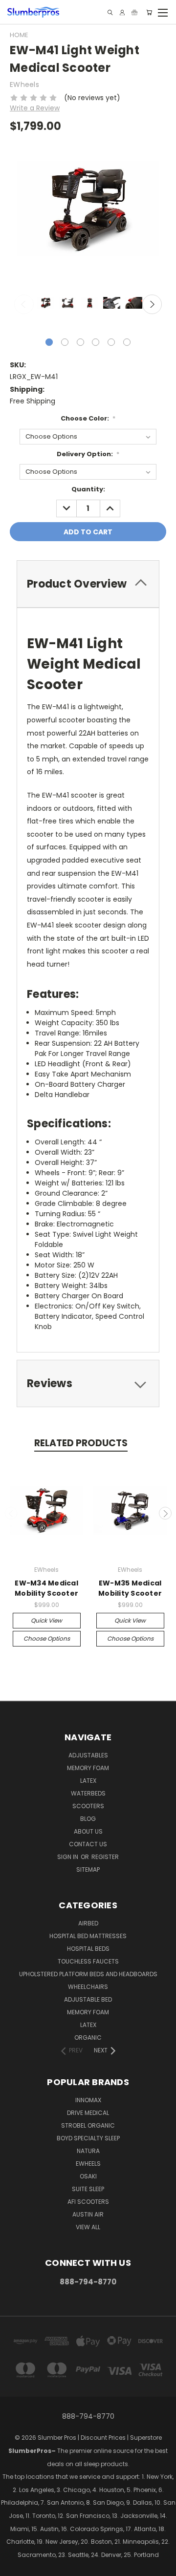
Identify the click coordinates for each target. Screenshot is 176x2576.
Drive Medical (88, 2113)
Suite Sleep (88, 2189)
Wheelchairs (88, 1987)
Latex (88, 1781)
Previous (24, 304)
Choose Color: (88, 418)
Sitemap (88, 1869)
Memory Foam (88, 1768)
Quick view (46, 1620)
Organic (88, 2038)
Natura (88, 2151)
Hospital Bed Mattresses (88, 1936)
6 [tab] (127, 342)
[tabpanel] (45, 304)
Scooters (88, 1806)
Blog (88, 1819)
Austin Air (88, 2214)
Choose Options (47, 1638)
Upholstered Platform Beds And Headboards (88, 1974)
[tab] (88, 584)
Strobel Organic (88, 2125)
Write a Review (35, 108)
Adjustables (88, 1755)
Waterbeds (88, 1793)
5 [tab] (111, 342)
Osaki (88, 2176)
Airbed (88, 1923)
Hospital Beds (88, 1949)
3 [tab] (80, 342)
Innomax (88, 2100)
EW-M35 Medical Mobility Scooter (130, 1588)
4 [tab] (96, 342)
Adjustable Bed (88, 1999)
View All (88, 2227)
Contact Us (88, 1844)
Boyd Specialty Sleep (88, 2138)
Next (152, 304)
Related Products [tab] (81, 1443)
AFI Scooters (88, 2202)
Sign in (68, 1857)
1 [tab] (49, 342)
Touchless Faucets (88, 1961)
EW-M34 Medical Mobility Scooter (46, 1588)
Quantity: (88, 489)
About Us (88, 1831)
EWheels (88, 2164)
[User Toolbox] (122, 12)
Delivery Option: (88, 454)
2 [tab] (65, 342)
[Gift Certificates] (134, 12)
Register (105, 1857)
